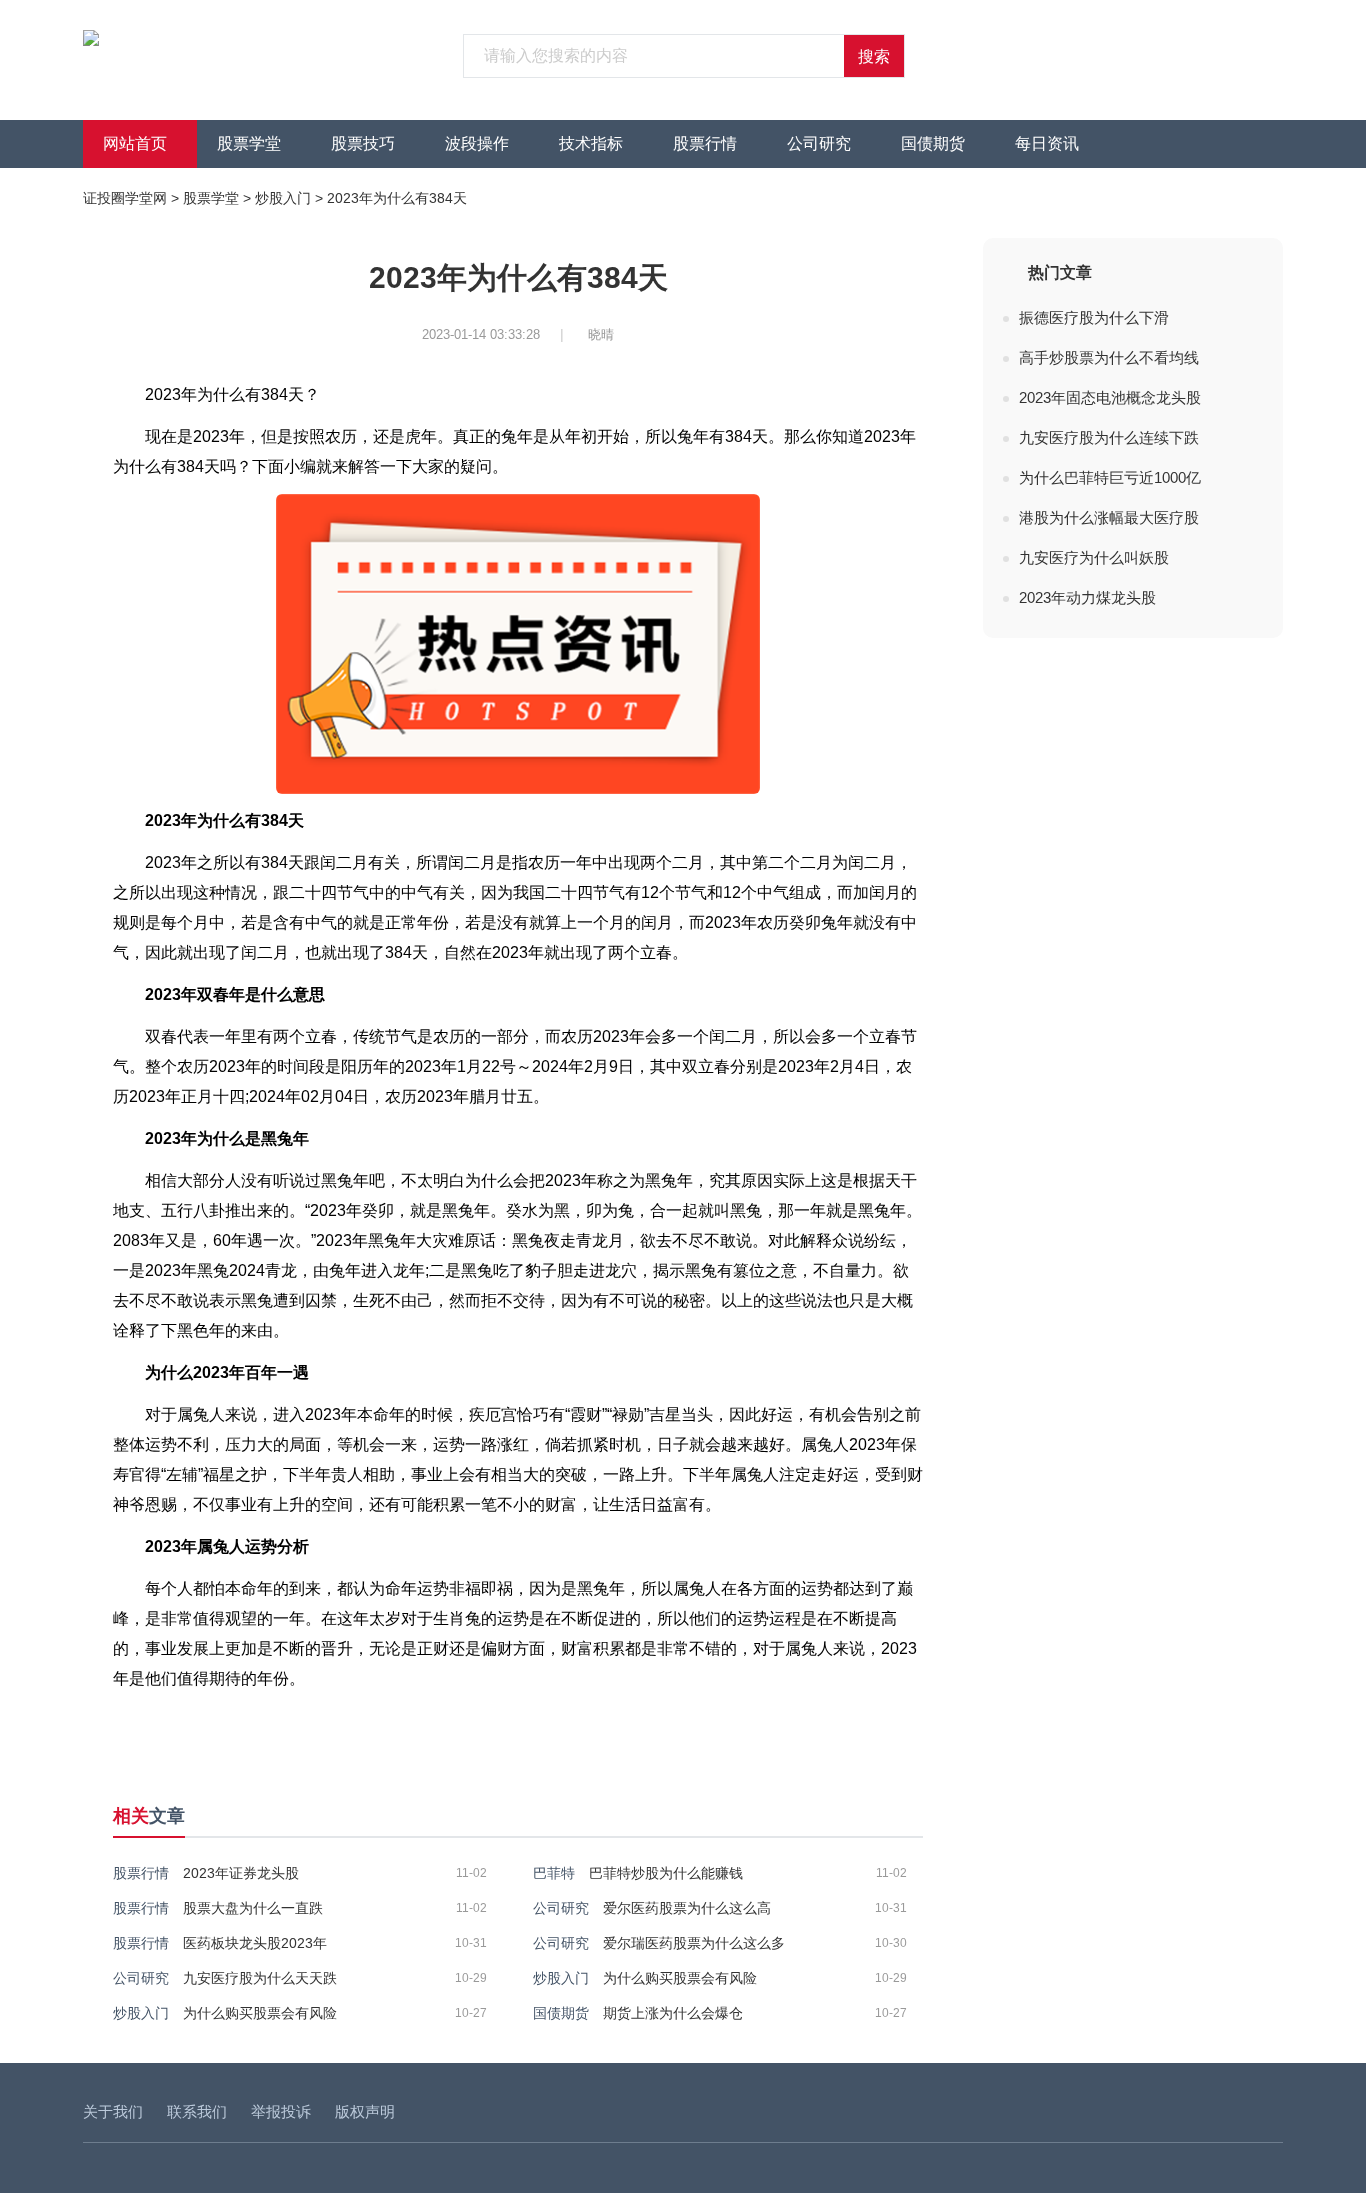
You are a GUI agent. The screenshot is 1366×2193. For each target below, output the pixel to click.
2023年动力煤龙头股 (1087, 597)
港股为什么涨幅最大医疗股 (1109, 517)
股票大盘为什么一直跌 (253, 1908)
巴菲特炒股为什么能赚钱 (666, 1873)
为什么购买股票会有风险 (680, 1978)
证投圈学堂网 (125, 198)
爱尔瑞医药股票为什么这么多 (694, 1943)
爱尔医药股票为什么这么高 (687, 1908)
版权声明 (365, 2111)
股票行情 (705, 143)
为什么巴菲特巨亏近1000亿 (1110, 477)
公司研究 (819, 143)
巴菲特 (554, 1873)
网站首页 (135, 143)
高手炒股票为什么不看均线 (1109, 357)
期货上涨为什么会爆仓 (673, 2013)
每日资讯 (1047, 143)
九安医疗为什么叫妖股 (1094, 557)
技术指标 (591, 143)
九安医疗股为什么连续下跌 (1109, 437)
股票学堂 (249, 143)
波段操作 (477, 143)
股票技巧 (363, 143)
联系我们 (197, 2111)
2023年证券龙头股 (241, 1873)
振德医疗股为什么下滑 (1094, 317)
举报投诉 (281, 2111)
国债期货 (933, 143)
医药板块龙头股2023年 (255, 1943)
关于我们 (113, 2111)
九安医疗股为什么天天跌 (260, 1978)
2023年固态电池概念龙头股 (1110, 397)
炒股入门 (283, 198)
